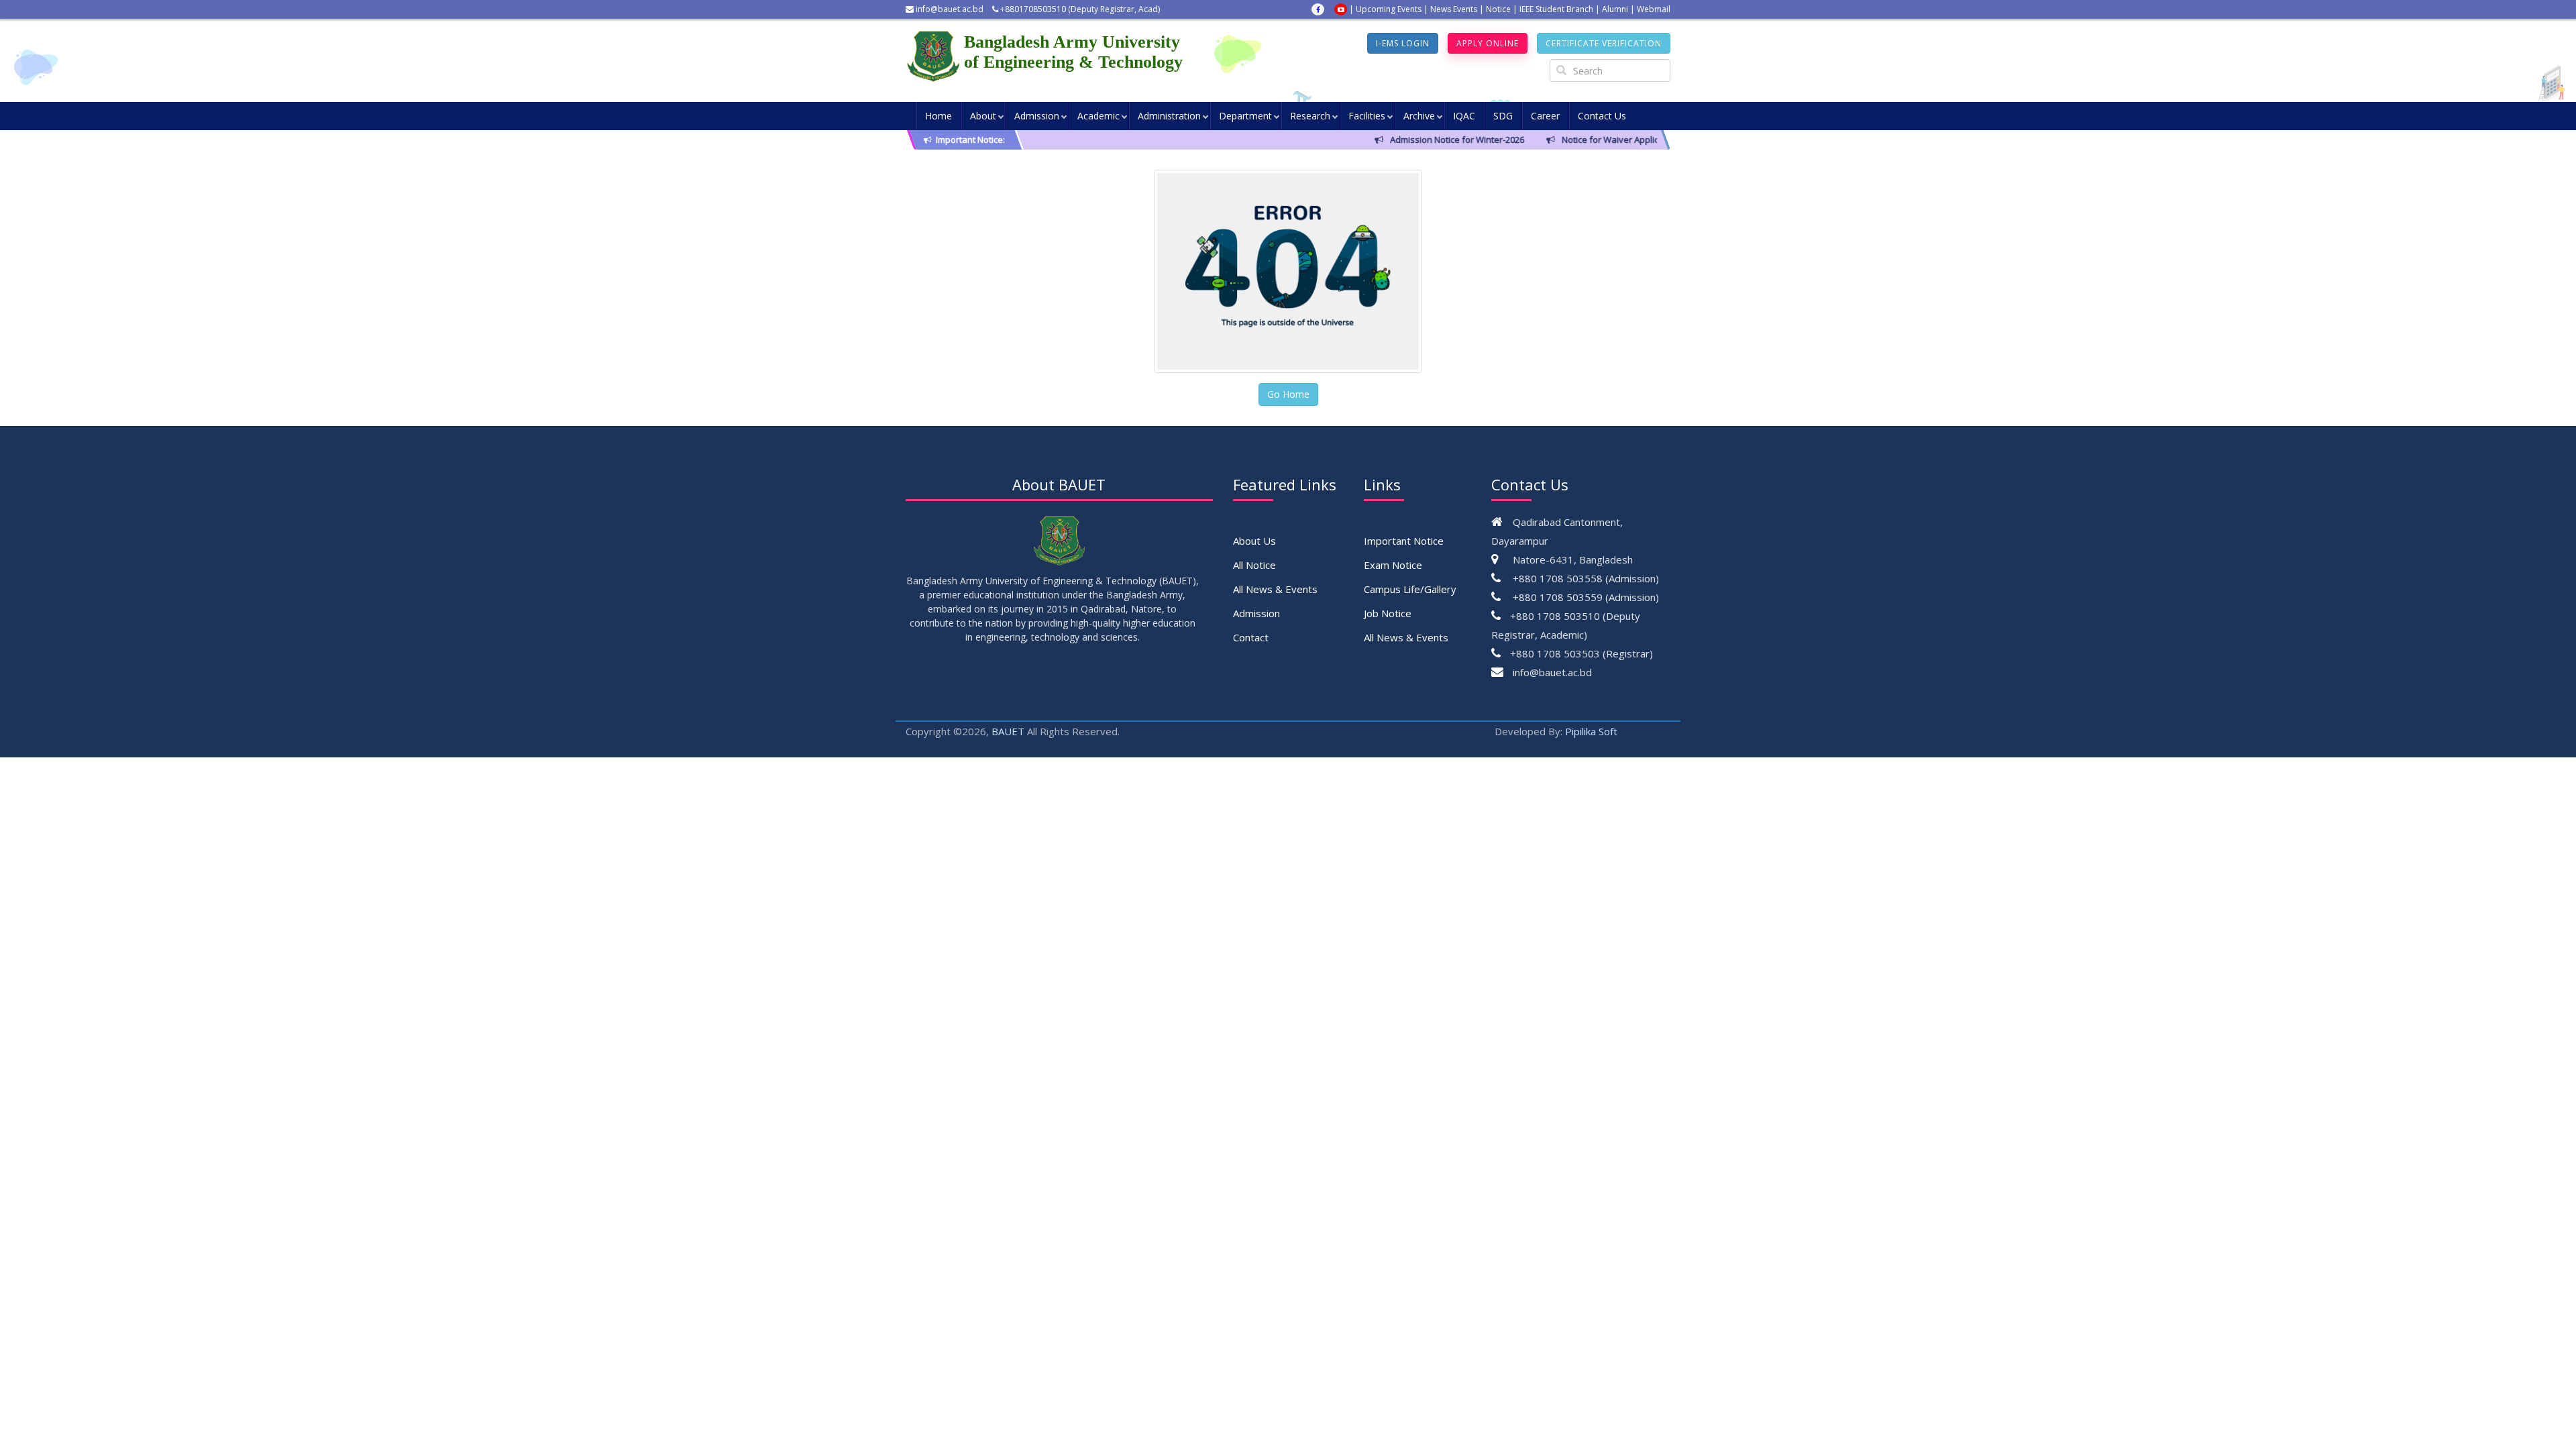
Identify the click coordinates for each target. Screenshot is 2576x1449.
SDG (1503, 116)
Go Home (1288, 394)
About (983, 116)
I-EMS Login (1403, 43)
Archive (1419, 116)
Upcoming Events (1389, 9)
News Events (1454, 9)
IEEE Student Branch (1556, 9)
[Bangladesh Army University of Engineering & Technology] (935, 56)
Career (1545, 116)
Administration (1169, 116)
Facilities (1367, 116)
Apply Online (1488, 43)
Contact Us (1602, 116)
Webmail (1654, 9)
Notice (1498, 9)
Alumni (1615, 9)
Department (1245, 116)
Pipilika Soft (1591, 731)
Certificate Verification (1604, 43)
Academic (1098, 116)
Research (1310, 116)
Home (938, 116)
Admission (1037, 116)
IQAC (1464, 116)
